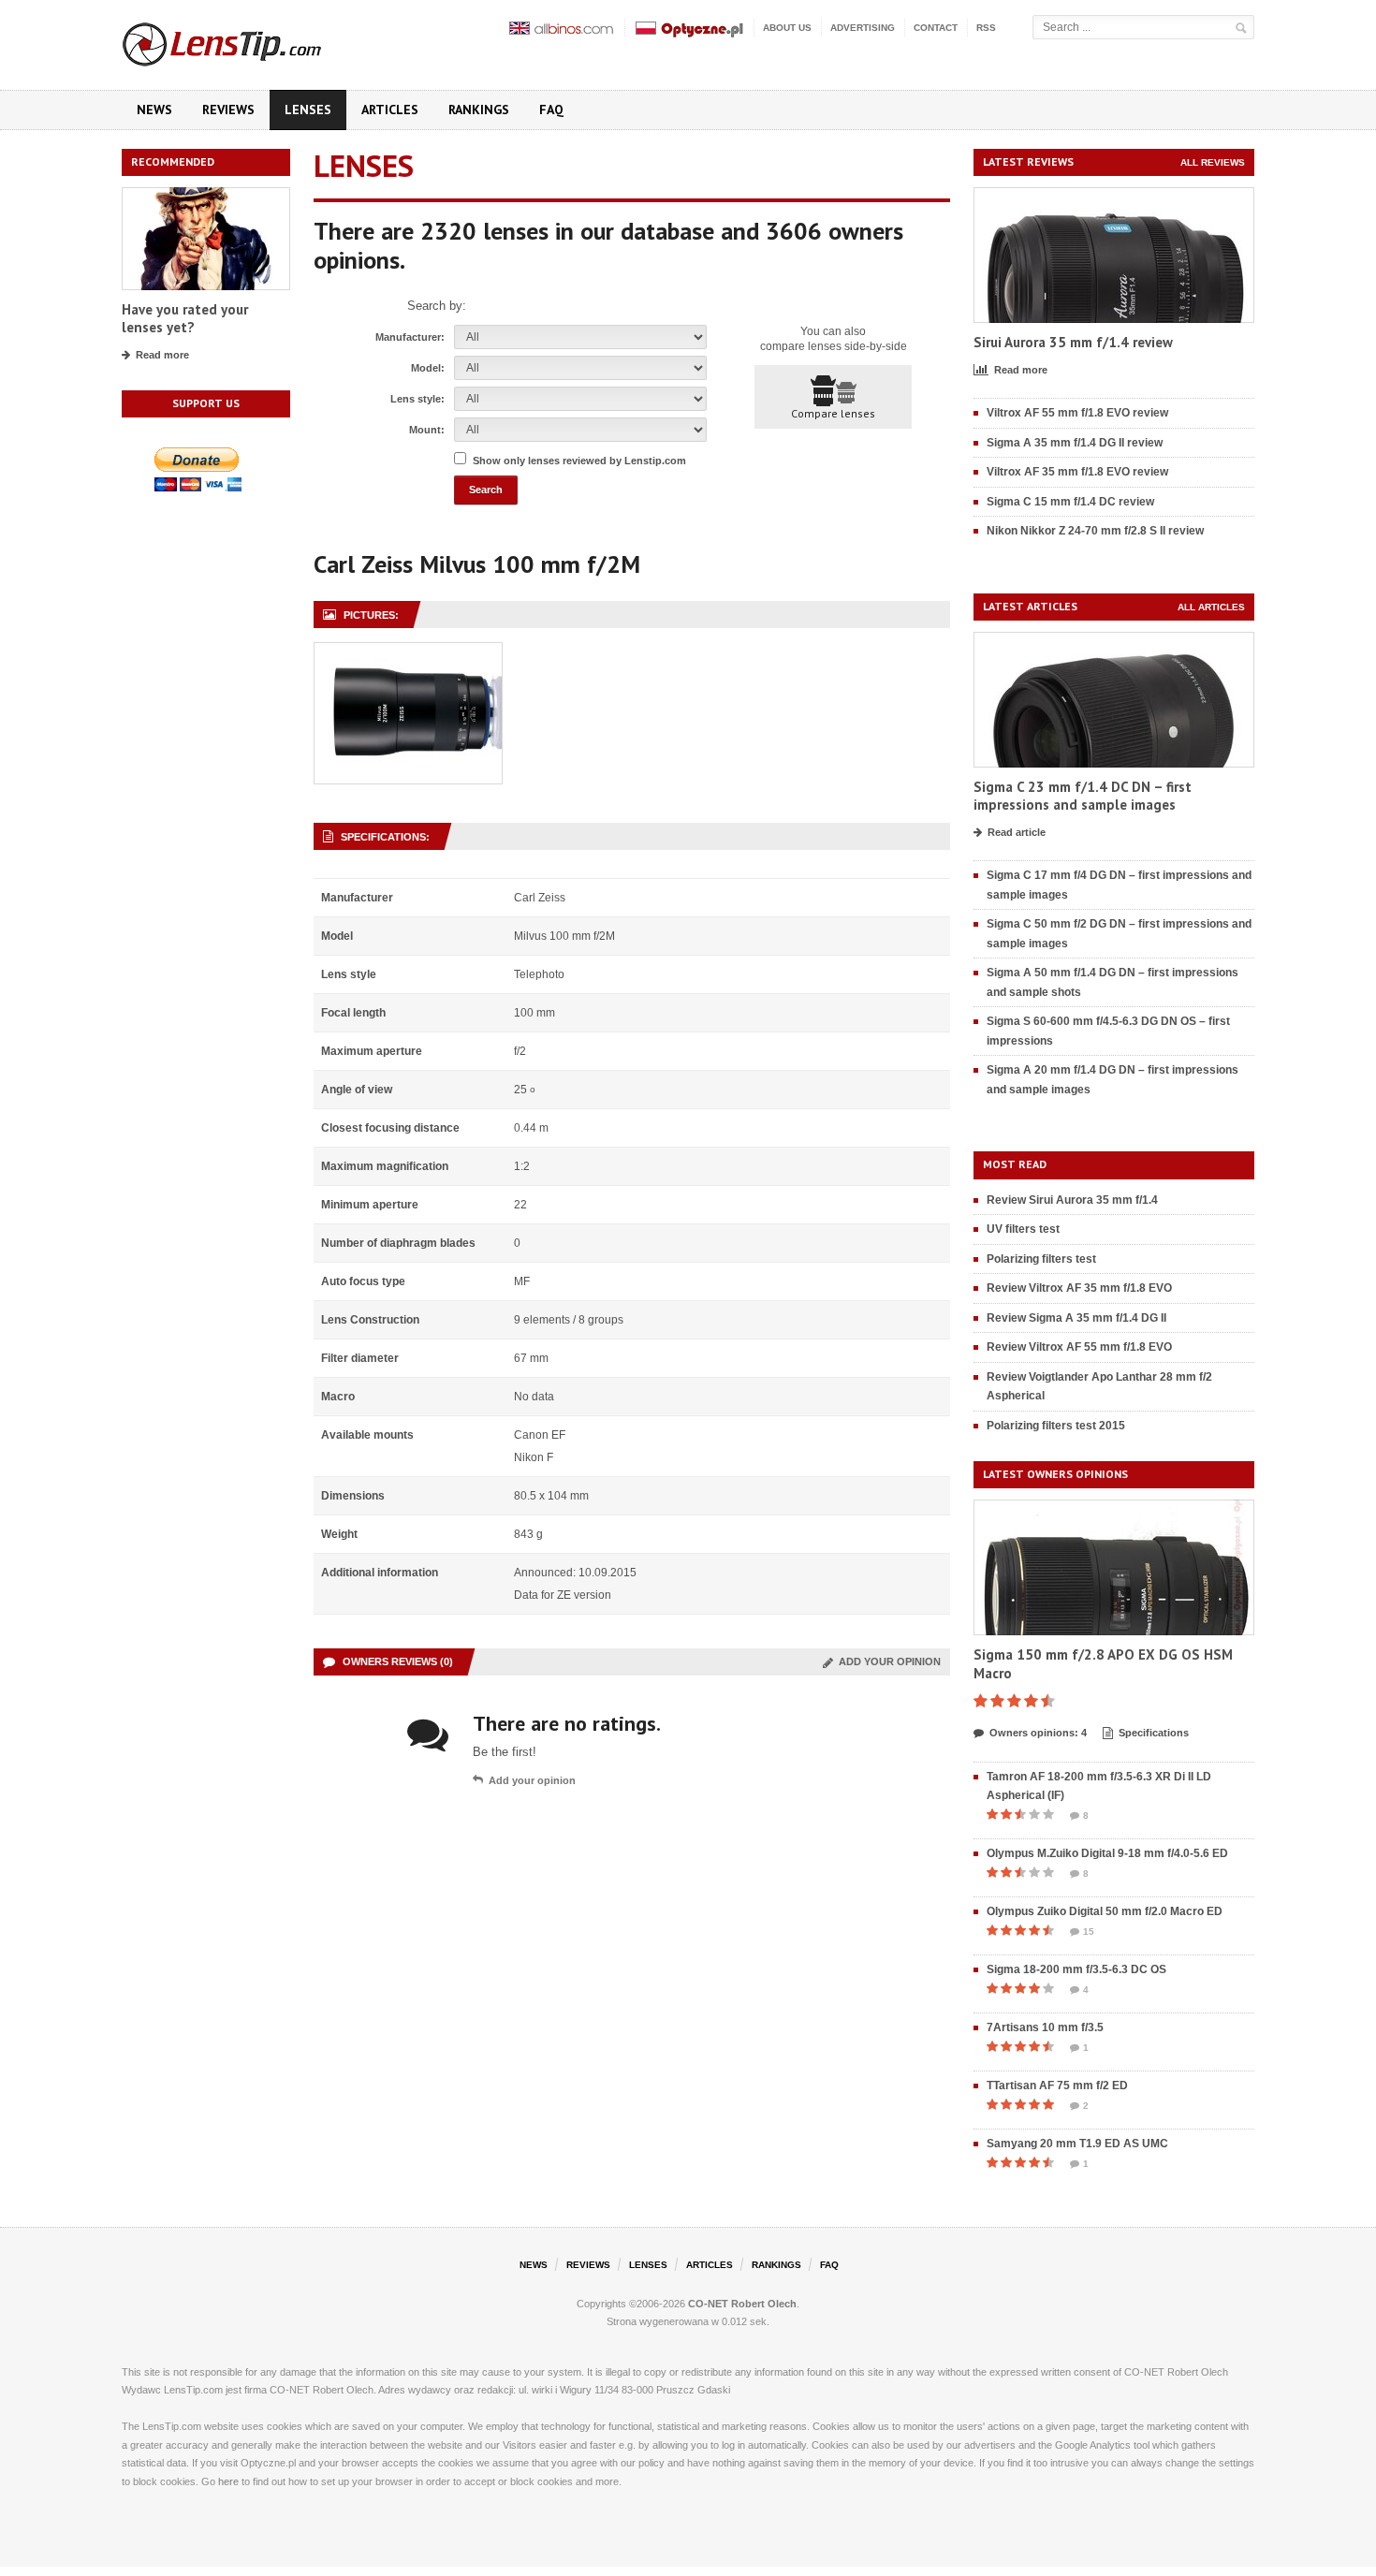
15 (1089, 1932)
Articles (390, 110)
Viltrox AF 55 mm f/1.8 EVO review (1077, 413)
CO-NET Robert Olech (742, 2304)
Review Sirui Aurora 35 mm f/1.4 (1072, 1200)
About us (787, 28)
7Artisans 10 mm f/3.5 (1045, 2027)
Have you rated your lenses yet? (185, 319)
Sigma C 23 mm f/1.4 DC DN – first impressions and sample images (1083, 796)
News (154, 110)
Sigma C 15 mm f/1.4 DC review (1070, 502)
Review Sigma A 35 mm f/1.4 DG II (1076, 1318)
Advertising (863, 28)
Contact (936, 28)
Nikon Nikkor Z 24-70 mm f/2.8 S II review (1095, 531)
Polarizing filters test (1041, 1259)
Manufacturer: (410, 337)
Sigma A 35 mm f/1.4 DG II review (1075, 443)
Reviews (228, 110)
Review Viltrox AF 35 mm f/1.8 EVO (1079, 1288)
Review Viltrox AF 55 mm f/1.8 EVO (1079, 1347)
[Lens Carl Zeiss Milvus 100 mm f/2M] (408, 653)
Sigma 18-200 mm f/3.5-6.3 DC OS (1076, 1969)
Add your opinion (887, 1661)
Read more (162, 355)
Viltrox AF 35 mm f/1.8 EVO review (1077, 472)
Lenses (308, 110)
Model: (428, 368)
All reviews (1213, 162)
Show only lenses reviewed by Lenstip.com (579, 461)
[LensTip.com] (247, 40)
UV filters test (1023, 1229)
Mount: (427, 430)
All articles (1211, 607)
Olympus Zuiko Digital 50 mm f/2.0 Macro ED (1105, 1911)
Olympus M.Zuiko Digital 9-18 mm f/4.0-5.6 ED (1107, 1853)
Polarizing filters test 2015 (1056, 1426)
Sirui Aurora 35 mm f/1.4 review (1073, 342)
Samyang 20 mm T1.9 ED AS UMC (1077, 2144)
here (228, 2481)
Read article (1017, 832)
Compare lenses (833, 413)
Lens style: (417, 399)
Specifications (1154, 1733)
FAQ (551, 110)
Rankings (479, 110)
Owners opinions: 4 (1038, 1733)
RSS (986, 28)
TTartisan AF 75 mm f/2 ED (1057, 2086)
